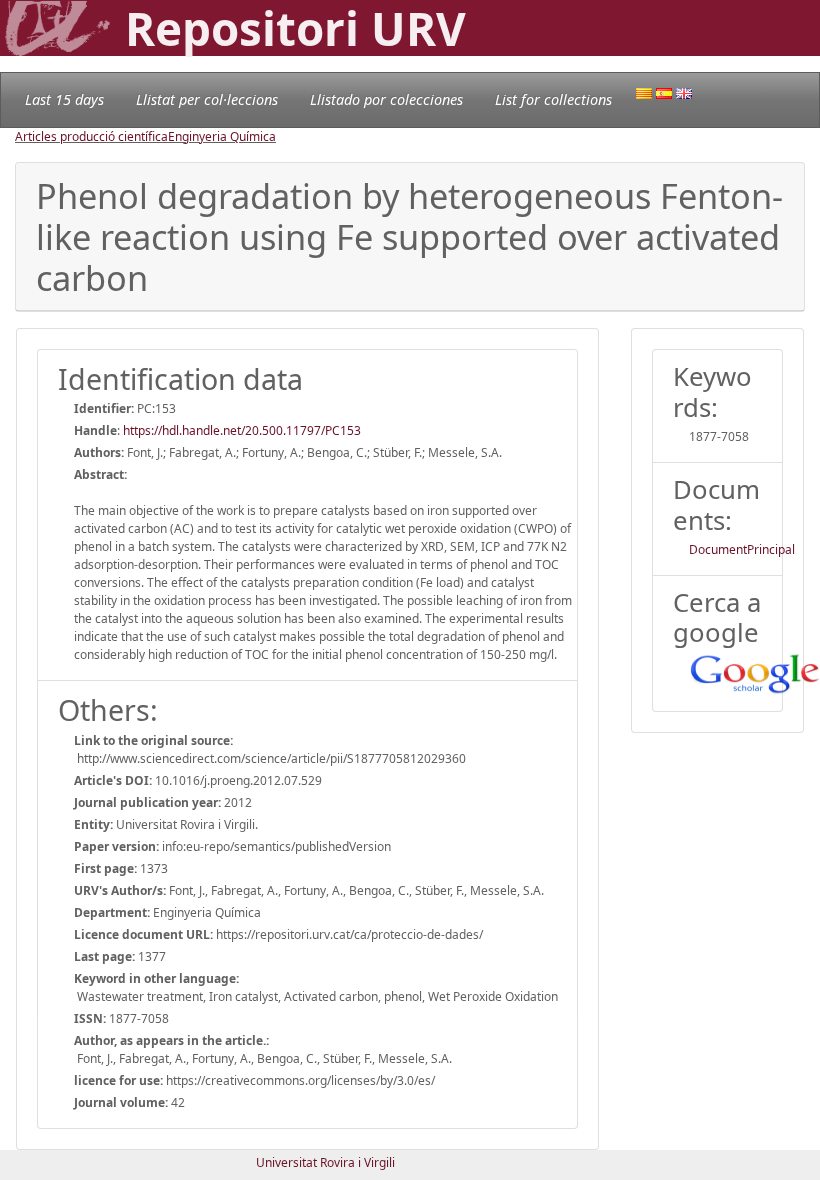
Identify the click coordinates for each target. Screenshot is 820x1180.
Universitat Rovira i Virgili (325, 1162)
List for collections (553, 99)
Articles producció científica (91, 136)
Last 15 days (64, 99)
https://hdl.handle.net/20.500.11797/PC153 (242, 430)
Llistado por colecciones (386, 99)
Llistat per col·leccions (207, 99)
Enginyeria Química (222, 136)
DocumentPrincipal (742, 549)
